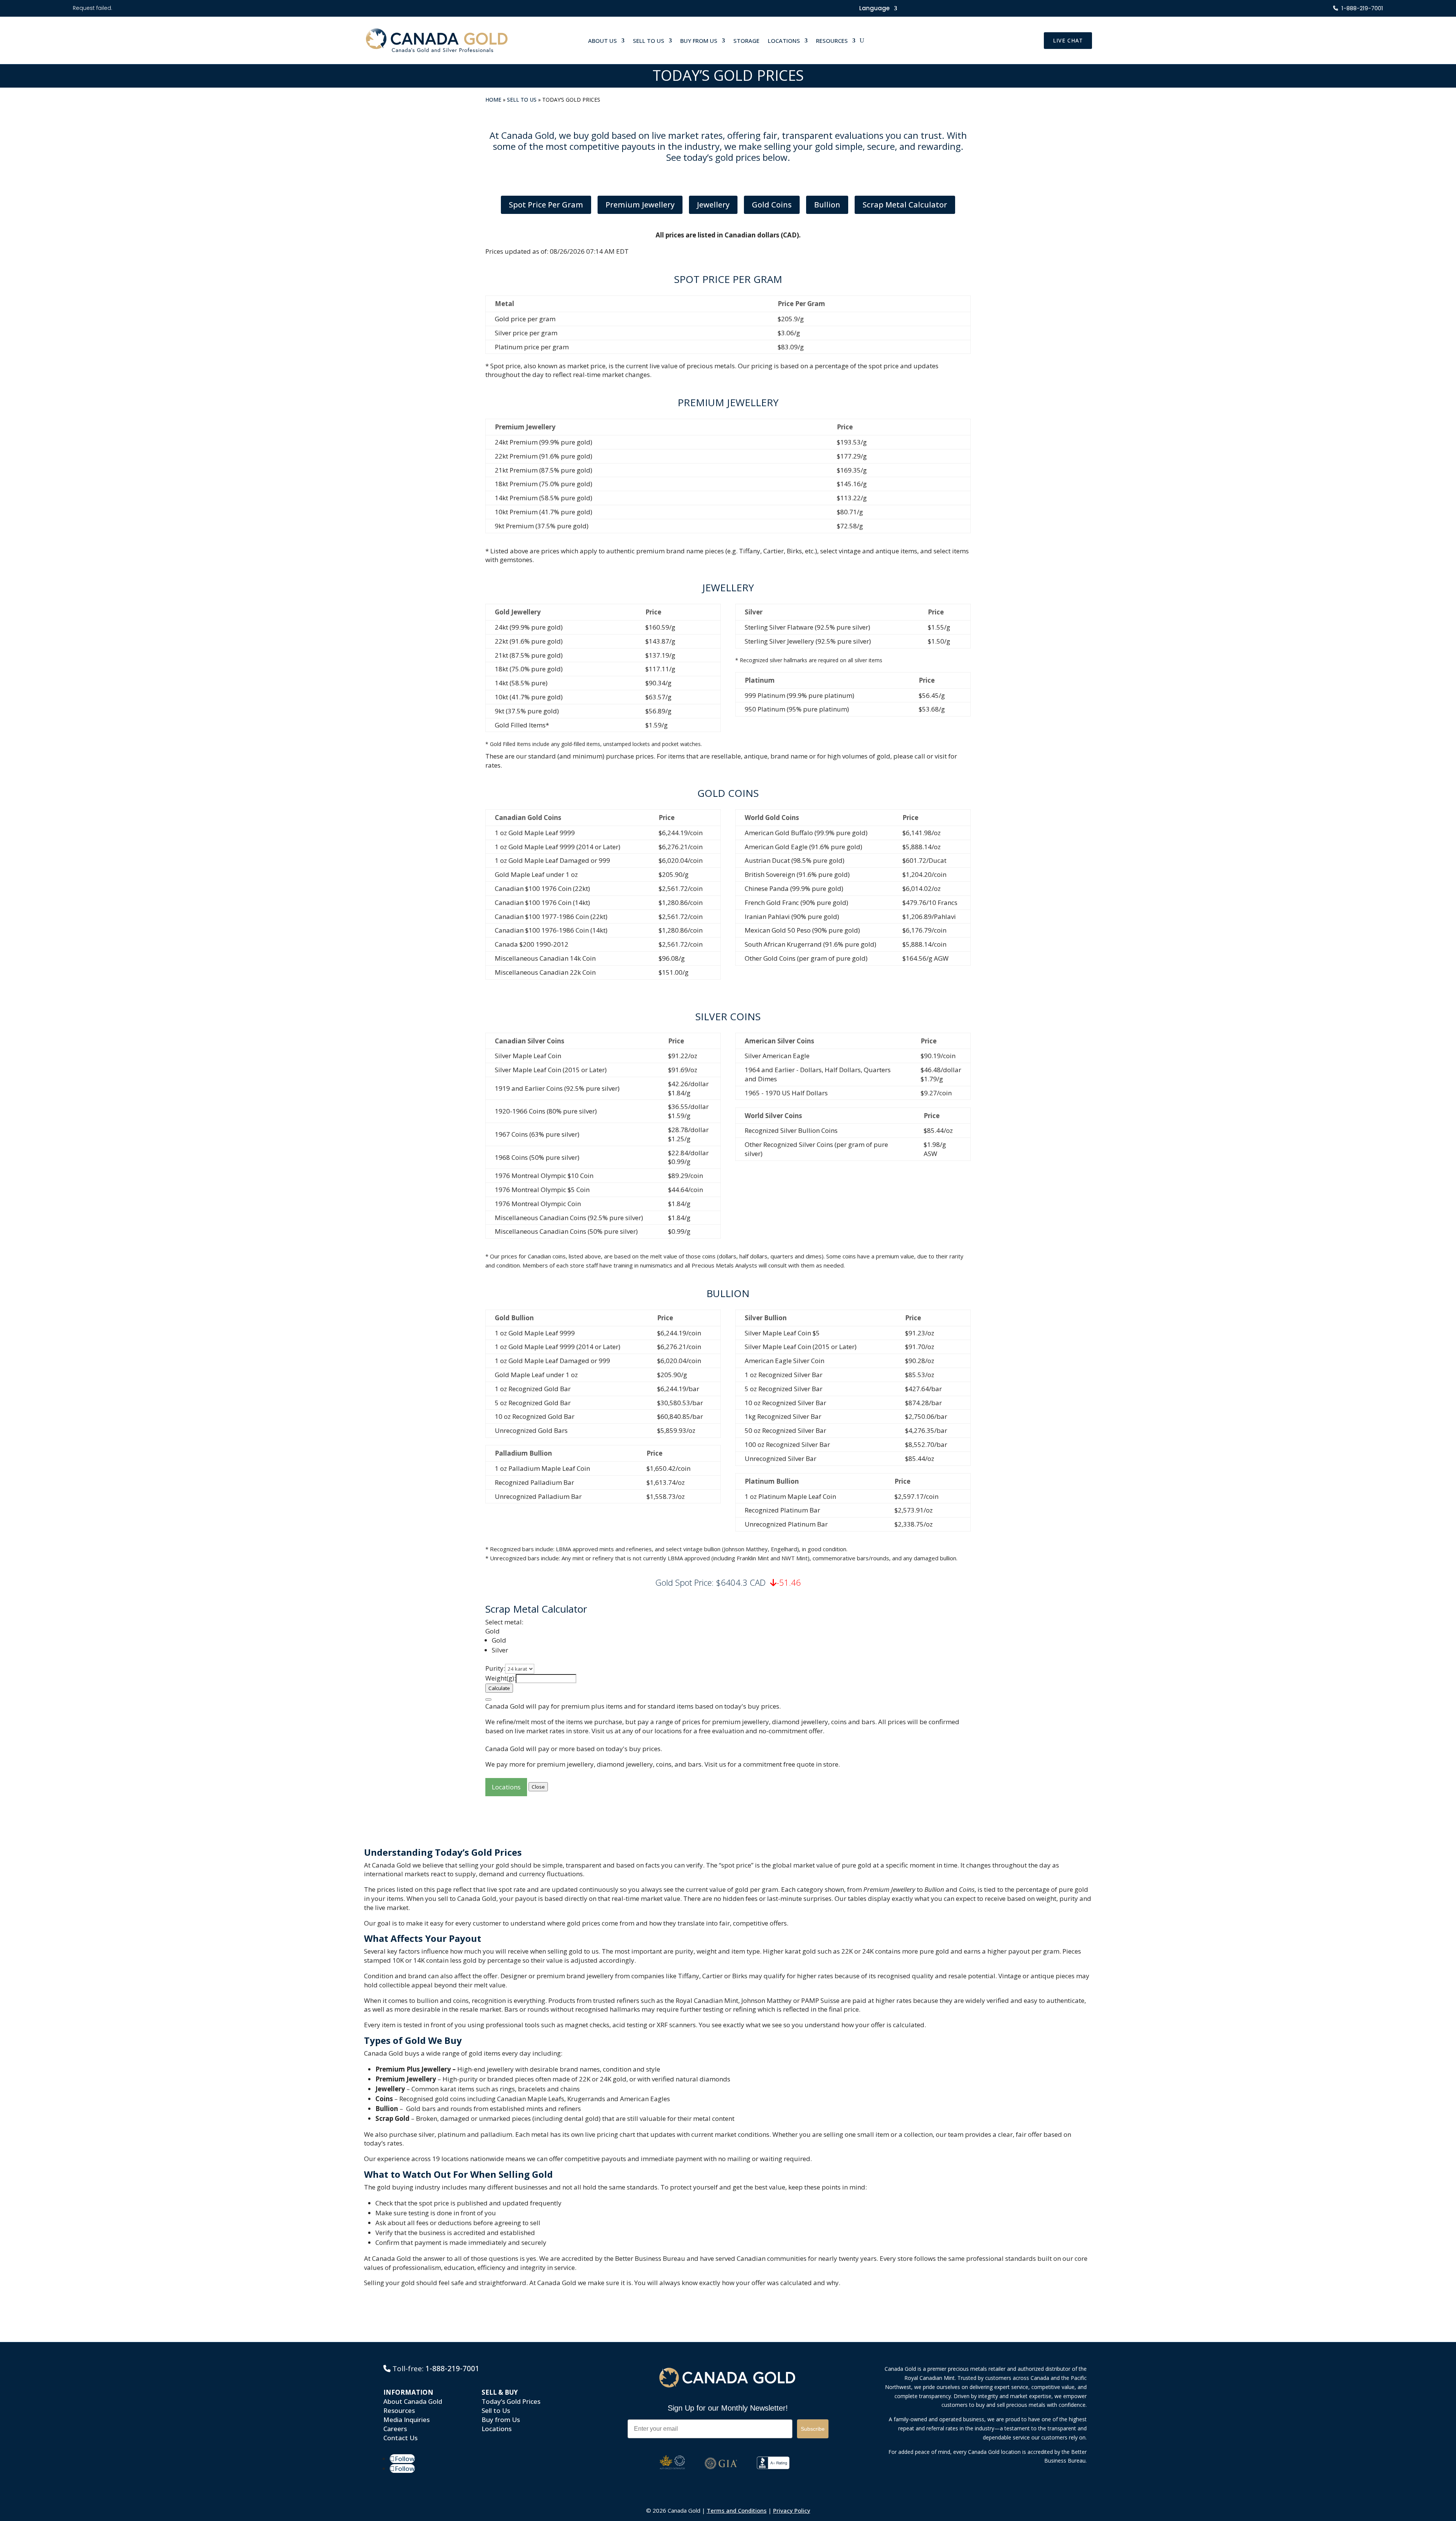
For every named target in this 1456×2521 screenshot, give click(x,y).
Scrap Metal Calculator (905, 205)
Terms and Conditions (737, 2510)
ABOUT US (602, 41)
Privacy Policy (792, 2510)
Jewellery (713, 205)
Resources (399, 2410)
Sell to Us (522, 100)
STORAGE (746, 41)
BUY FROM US (699, 41)
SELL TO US (649, 41)
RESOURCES (832, 41)
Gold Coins (772, 205)
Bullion (827, 205)
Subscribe (813, 2429)
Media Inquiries (406, 2420)
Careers (395, 2429)
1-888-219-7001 (452, 2369)
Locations (506, 1787)
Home (493, 100)
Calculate (499, 1688)
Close (538, 1787)
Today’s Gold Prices (511, 2401)
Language (874, 9)
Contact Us (400, 2438)
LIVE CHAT (1068, 40)
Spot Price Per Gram (546, 205)
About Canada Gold (413, 2401)
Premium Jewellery (640, 205)
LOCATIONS (784, 41)
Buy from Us (501, 2420)
